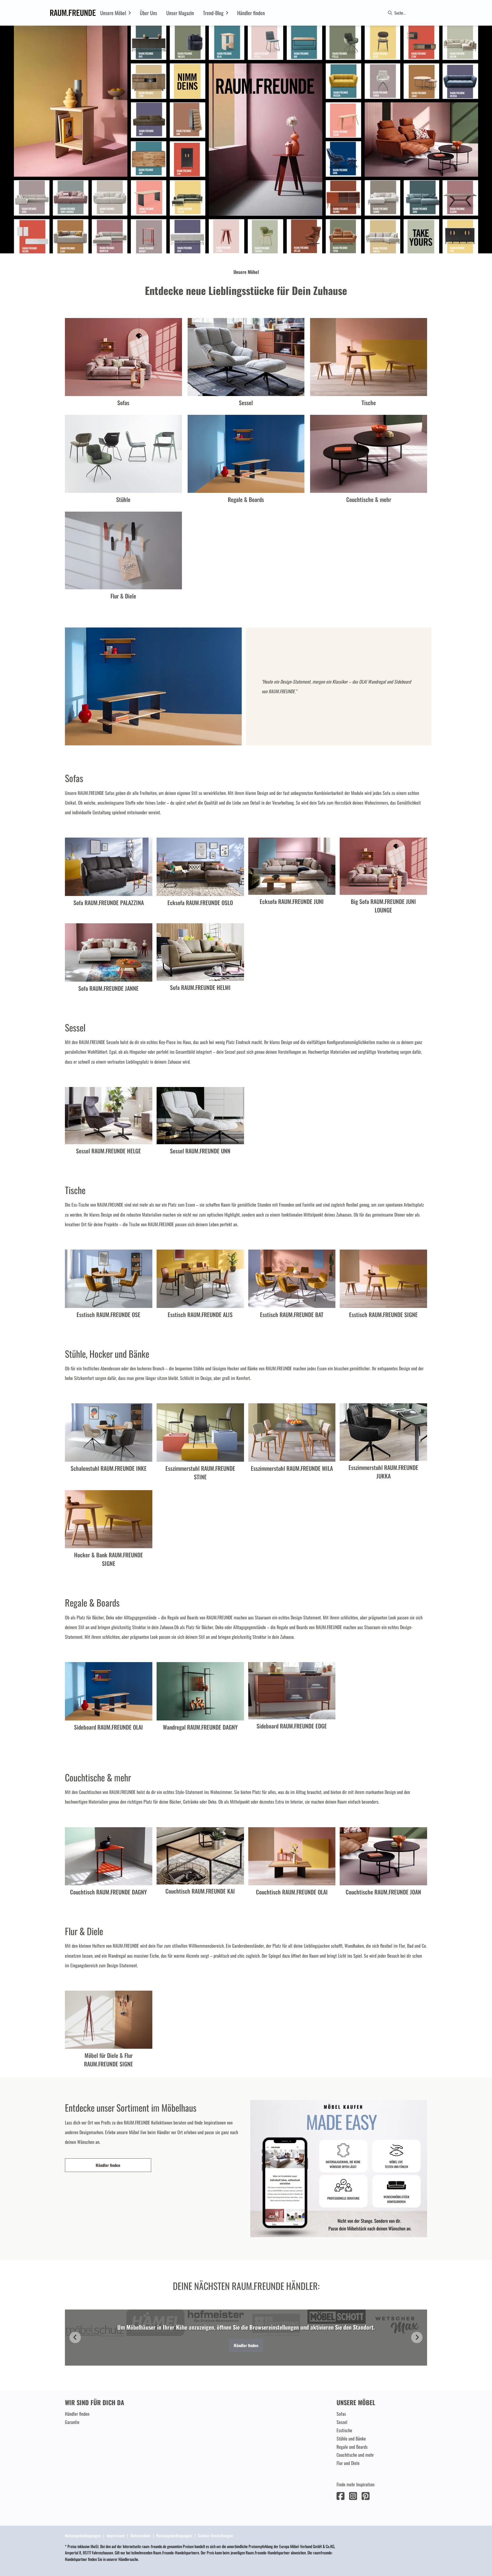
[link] (113, 13)
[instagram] (353, 2495)
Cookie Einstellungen (215, 2535)
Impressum (116, 2535)
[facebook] (341, 2495)
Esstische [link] (344, 2430)
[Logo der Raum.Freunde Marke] (73, 13)
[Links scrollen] (75, 2337)
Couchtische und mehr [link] (355, 2455)
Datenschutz (141, 2535)
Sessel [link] (342, 2422)
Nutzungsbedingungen (83, 2535)
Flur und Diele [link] (348, 2463)
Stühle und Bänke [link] (351, 2438)
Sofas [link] (341, 2414)
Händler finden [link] (108, 2165)
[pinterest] (366, 2495)
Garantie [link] (72, 2422)
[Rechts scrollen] (417, 2337)
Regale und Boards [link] (352, 2447)
